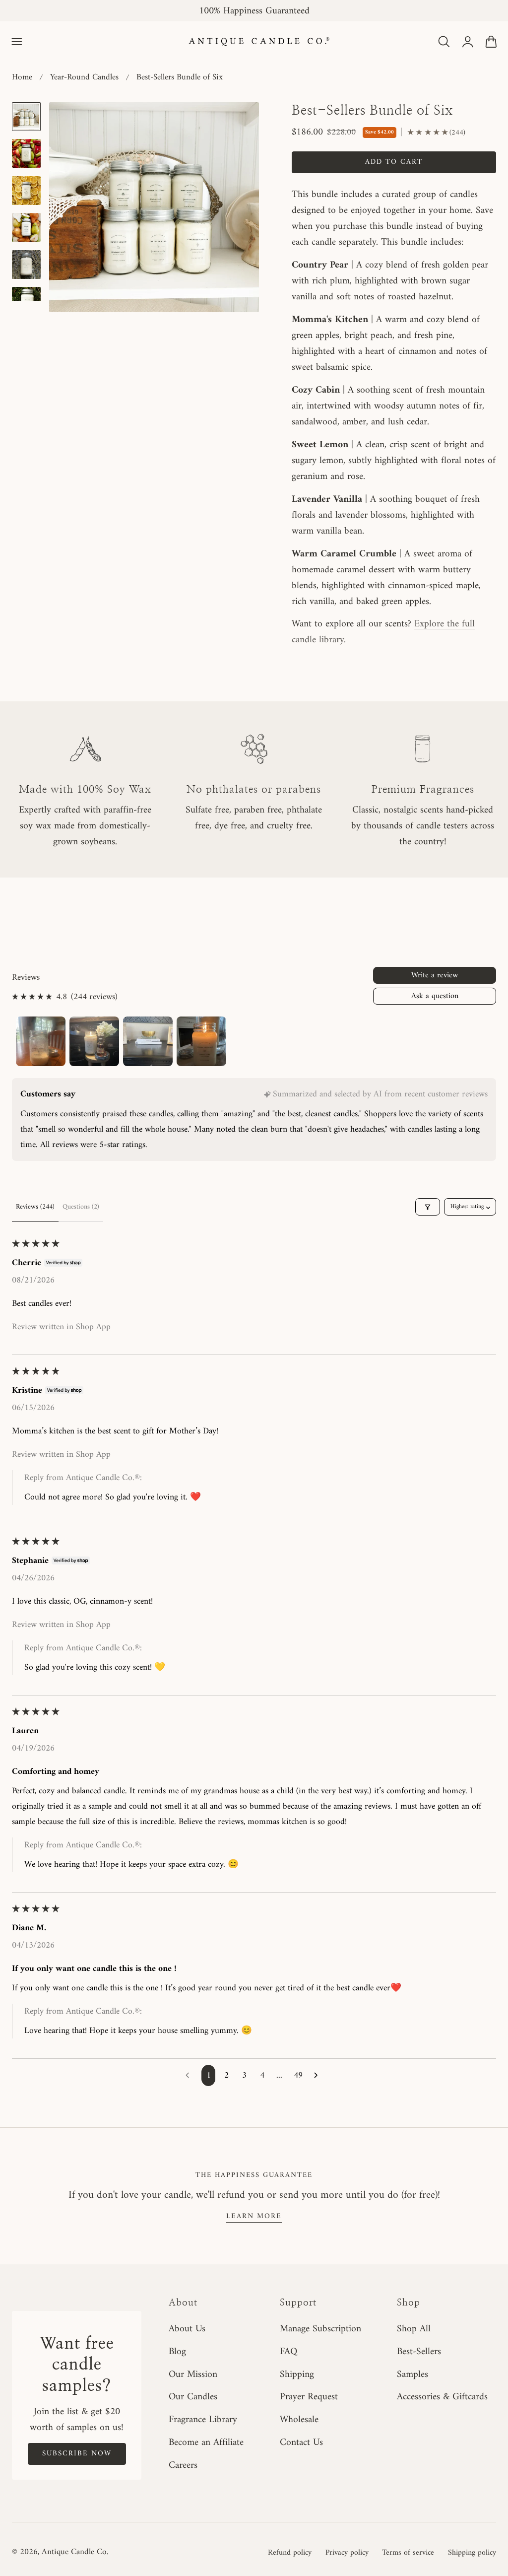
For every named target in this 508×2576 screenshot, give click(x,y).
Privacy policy (347, 2553)
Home (22, 77)
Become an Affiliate (206, 2442)
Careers (183, 2465)
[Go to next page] (318, 2076)
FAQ (288, 2352)
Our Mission (193, 2374)
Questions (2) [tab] (81, 1207)
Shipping (297, 2374)
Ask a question (435, 996)
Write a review (435, 975)
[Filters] (428, 1207)
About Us (187, 2329)
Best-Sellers (419, 2352)
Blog (177, 2352)
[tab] (26, 117)
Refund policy (290, 2553)
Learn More (254, 2216)
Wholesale (299, 2420)
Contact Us (301, 2442)
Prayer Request (309, 2397)
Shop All (414, 2329)
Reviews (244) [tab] (35, 1207)
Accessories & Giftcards (442, 2397)
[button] (17, 42)
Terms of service (408, 2553)
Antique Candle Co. (75, 2552)
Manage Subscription (320, 2329)
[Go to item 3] (148, 1041)
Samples (413, 2374)
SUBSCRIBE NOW (77, 2453)
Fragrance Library (203, 2420)
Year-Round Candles (84, 77)
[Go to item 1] (41, 1041)
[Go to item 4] (201, 1041)
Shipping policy (472, 2553)
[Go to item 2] (94, 1041)
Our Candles (193, 2397)
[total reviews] (436, 133)
